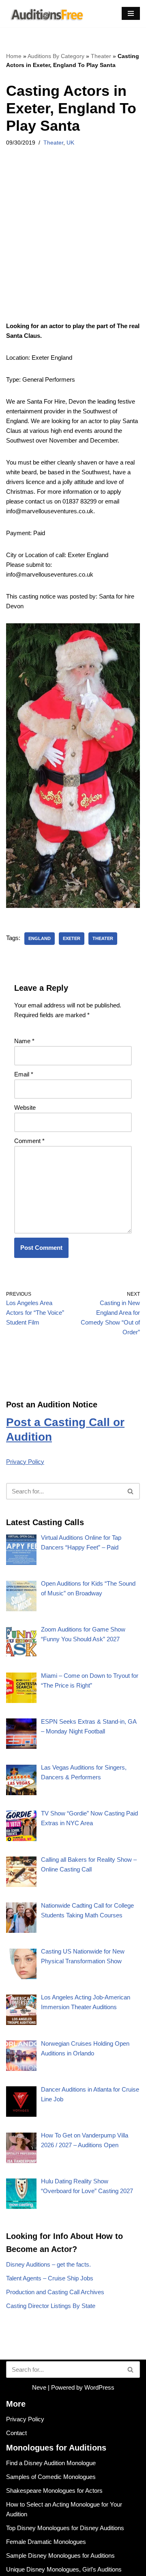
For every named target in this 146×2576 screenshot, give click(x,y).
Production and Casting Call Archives (55, 2292)
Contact (16, 2433)
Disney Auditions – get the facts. (48, 2264)
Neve (39, 2387)
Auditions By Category (56, 56)
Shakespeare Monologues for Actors (54, 2491)
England (40, 938)
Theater (101, 56)
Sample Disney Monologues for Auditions (60, 2555)
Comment (29, 1141)
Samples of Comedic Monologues (51, 2477)
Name (24, 1041)
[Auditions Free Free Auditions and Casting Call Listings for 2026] (45, 14)
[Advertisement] (73, 245)
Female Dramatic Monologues (46, 2542)
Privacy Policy (25, 1462)
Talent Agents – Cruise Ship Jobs (50, 2278)
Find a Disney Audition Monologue (51, 2463)
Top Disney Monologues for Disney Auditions (65, 2528)
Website (25, 1108)
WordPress (99, 2387)
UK (70, 143)
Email (24, 1074)
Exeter (72, 938)
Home (14, 56)
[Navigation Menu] (131, 13)
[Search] (131, 1491)
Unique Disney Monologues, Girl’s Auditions (64, 2569)
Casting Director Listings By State (51, 2306)
